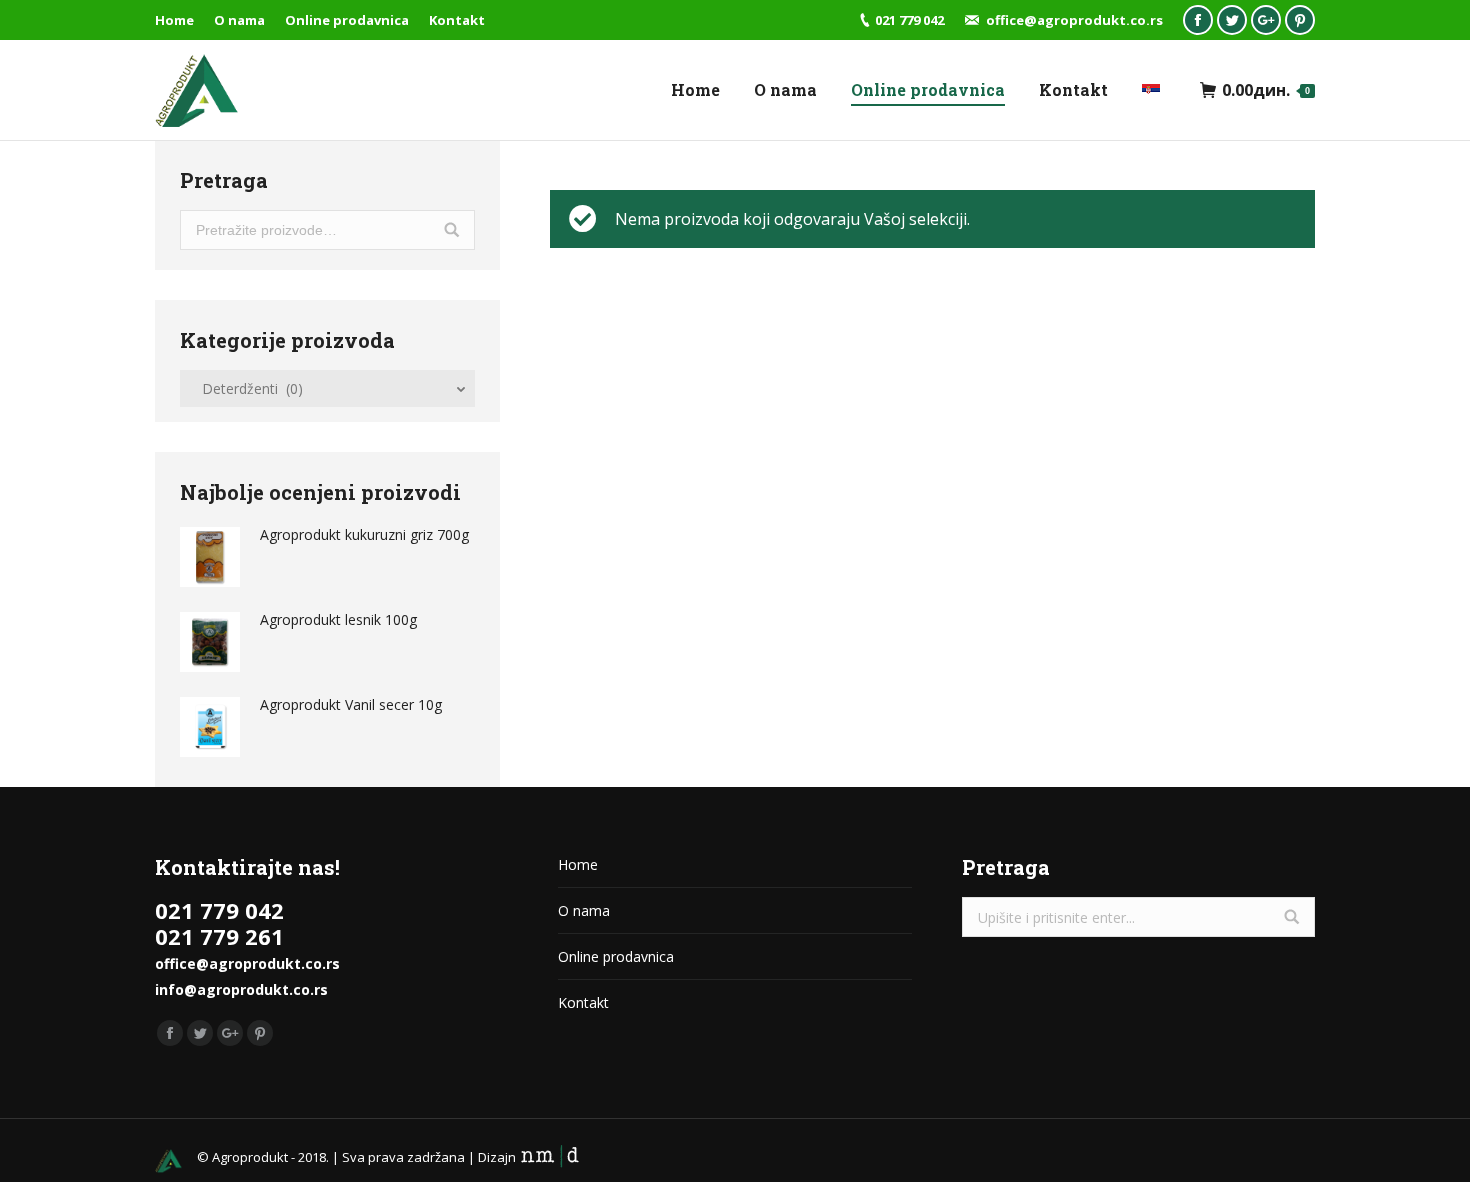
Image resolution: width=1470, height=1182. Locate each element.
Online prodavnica (616, 956)
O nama (584, 910)
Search (452, 230)
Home (578, 864)
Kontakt (583, 1002)
